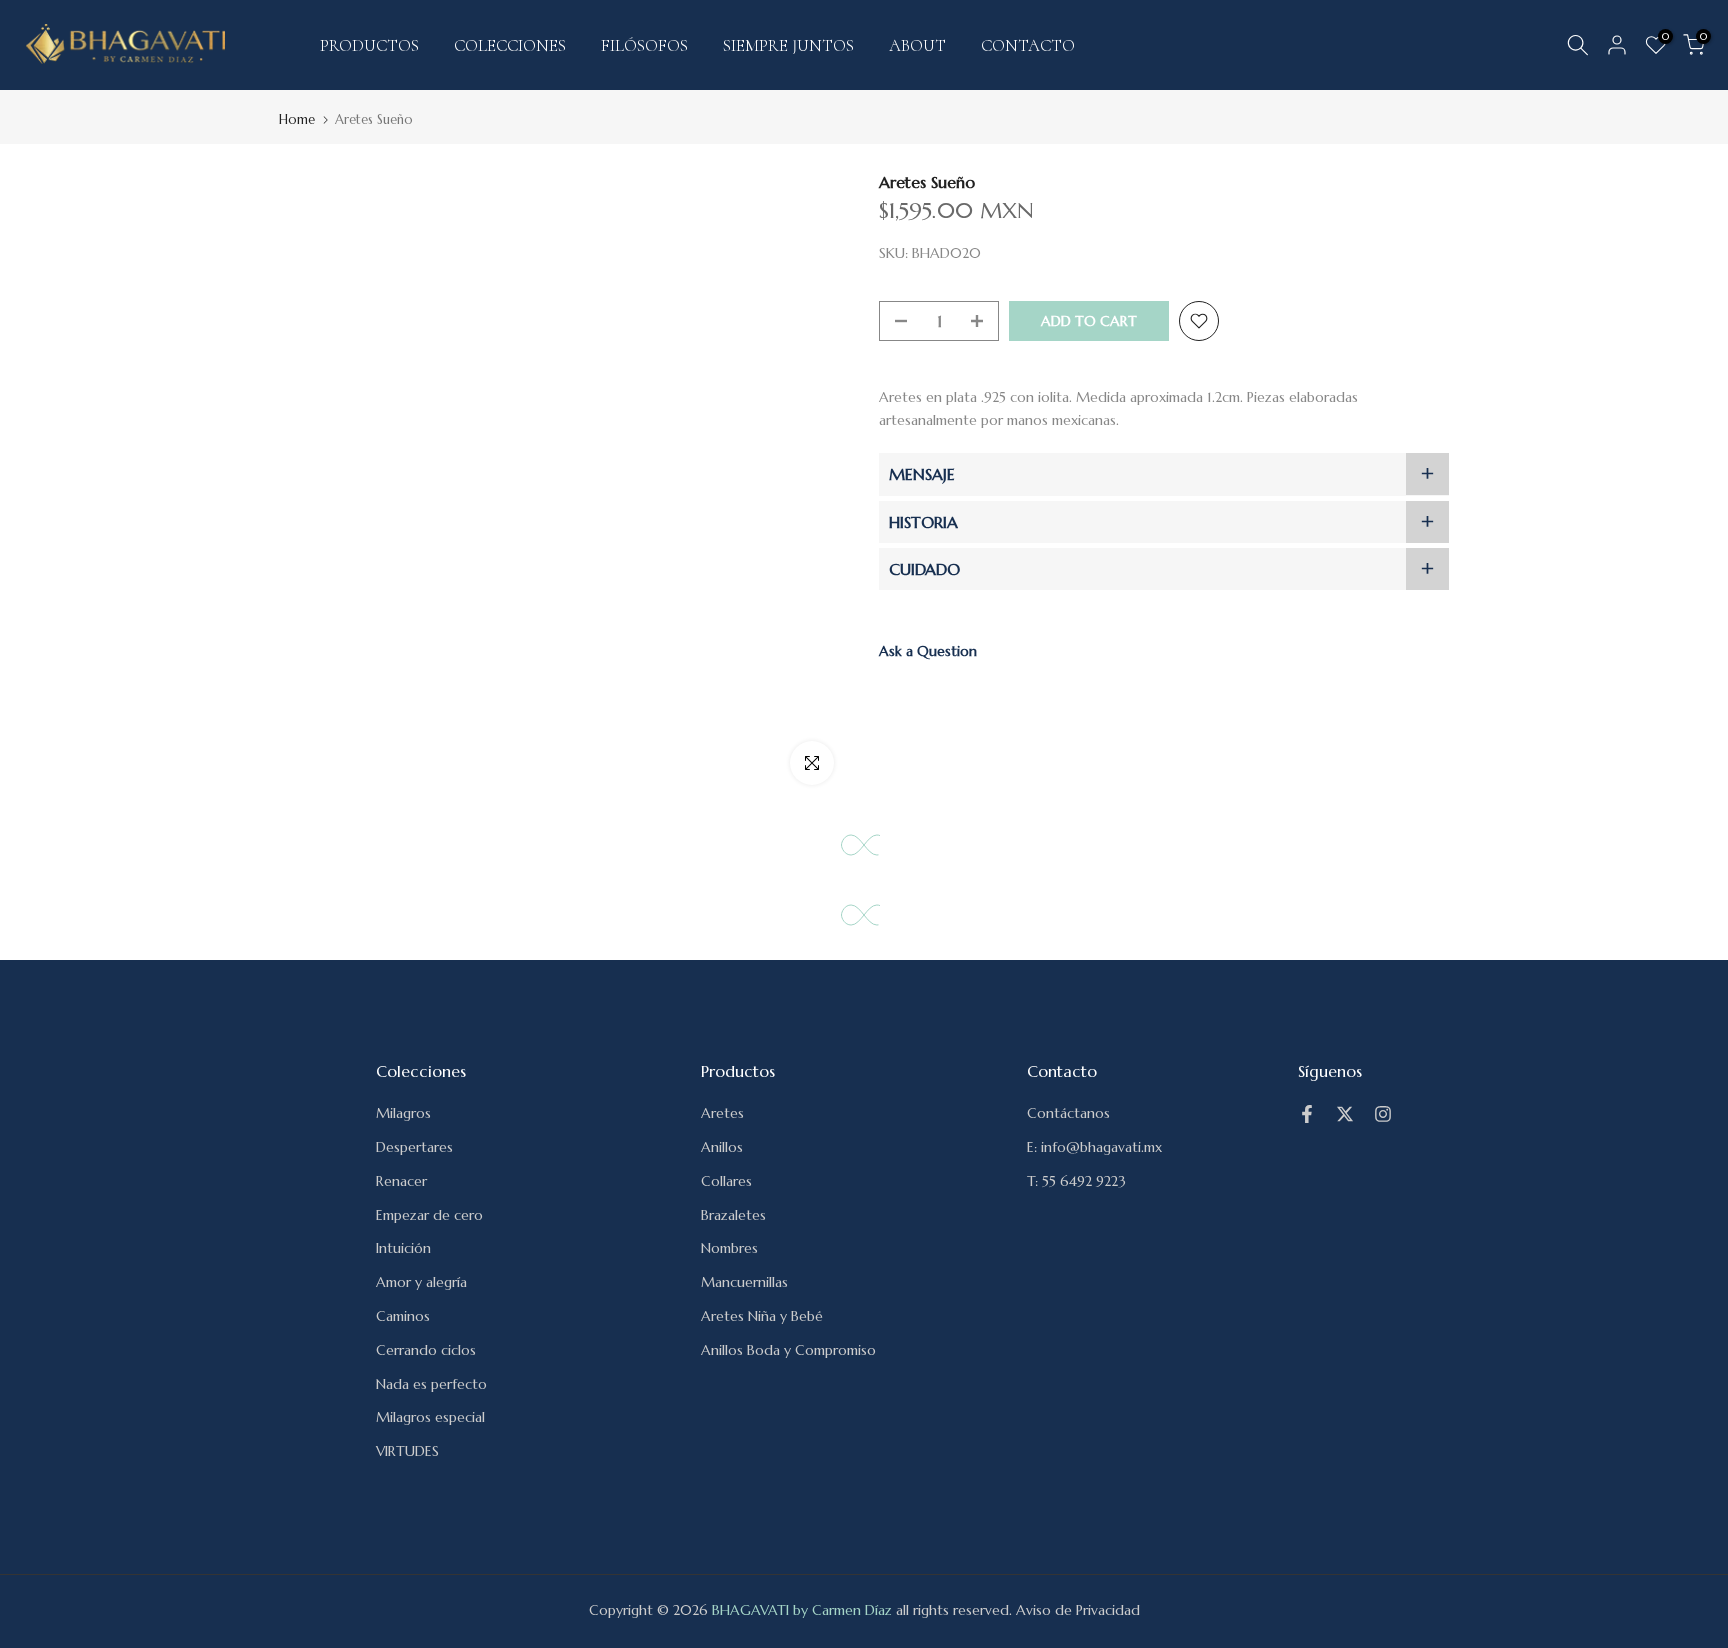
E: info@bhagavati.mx (1094, 1147)
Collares (726, 1181)
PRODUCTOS (369, 45)
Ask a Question (928, 652)
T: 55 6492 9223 (1076, 1181)
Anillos (722, 1147)
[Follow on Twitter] (1345, 1114)
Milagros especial (430, 1417)
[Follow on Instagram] (1383, 1114)
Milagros (403, 1113)
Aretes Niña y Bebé (762, 1316)
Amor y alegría (421, 1282)
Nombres (729, 1248)
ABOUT (917, 45)
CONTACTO (1028, 45)
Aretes (722, 1113)
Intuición (403, 1248)
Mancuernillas (744, 1282)
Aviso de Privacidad (1078, 1610)
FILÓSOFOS (644, 45)
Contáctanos (1068, 1113)
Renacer (401, 1181)
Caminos (403, 1316)
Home (297, 119)
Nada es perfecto (431, 1384)
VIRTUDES (407, 1451)
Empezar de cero (429, 1215)
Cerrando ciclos (426, 1350)
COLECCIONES (510, 45)
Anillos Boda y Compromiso (788, 1350)
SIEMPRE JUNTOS (788, 45)
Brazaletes (733, 1215)
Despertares (414, 1147)
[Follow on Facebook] (1307, 1114)
